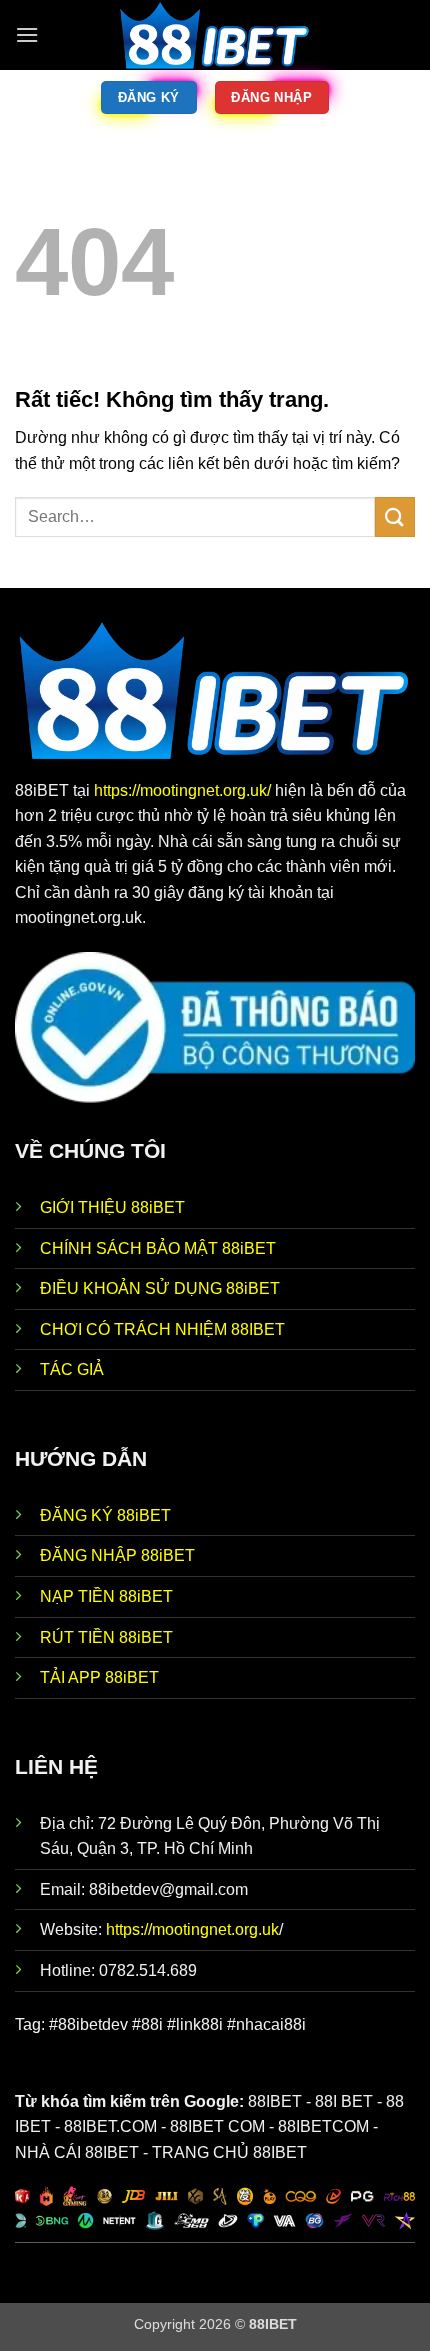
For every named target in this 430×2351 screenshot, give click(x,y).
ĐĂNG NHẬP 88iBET (117, 1555)
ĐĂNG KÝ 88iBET (105, 1515)
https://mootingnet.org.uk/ (184, 790)
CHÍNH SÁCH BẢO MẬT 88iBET (158, 1248)
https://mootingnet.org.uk (192, 1929)
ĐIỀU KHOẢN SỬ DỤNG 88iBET (160, 1288)
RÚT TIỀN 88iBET (106, 1637)
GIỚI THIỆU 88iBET (112, 1207)
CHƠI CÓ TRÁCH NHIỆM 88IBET (162, 1329)
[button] (27, 34)
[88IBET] (215, 35)
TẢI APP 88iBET (99, 1677)
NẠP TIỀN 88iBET (106, 1596)
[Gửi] (395, 516)
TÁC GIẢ (72, 1369)
